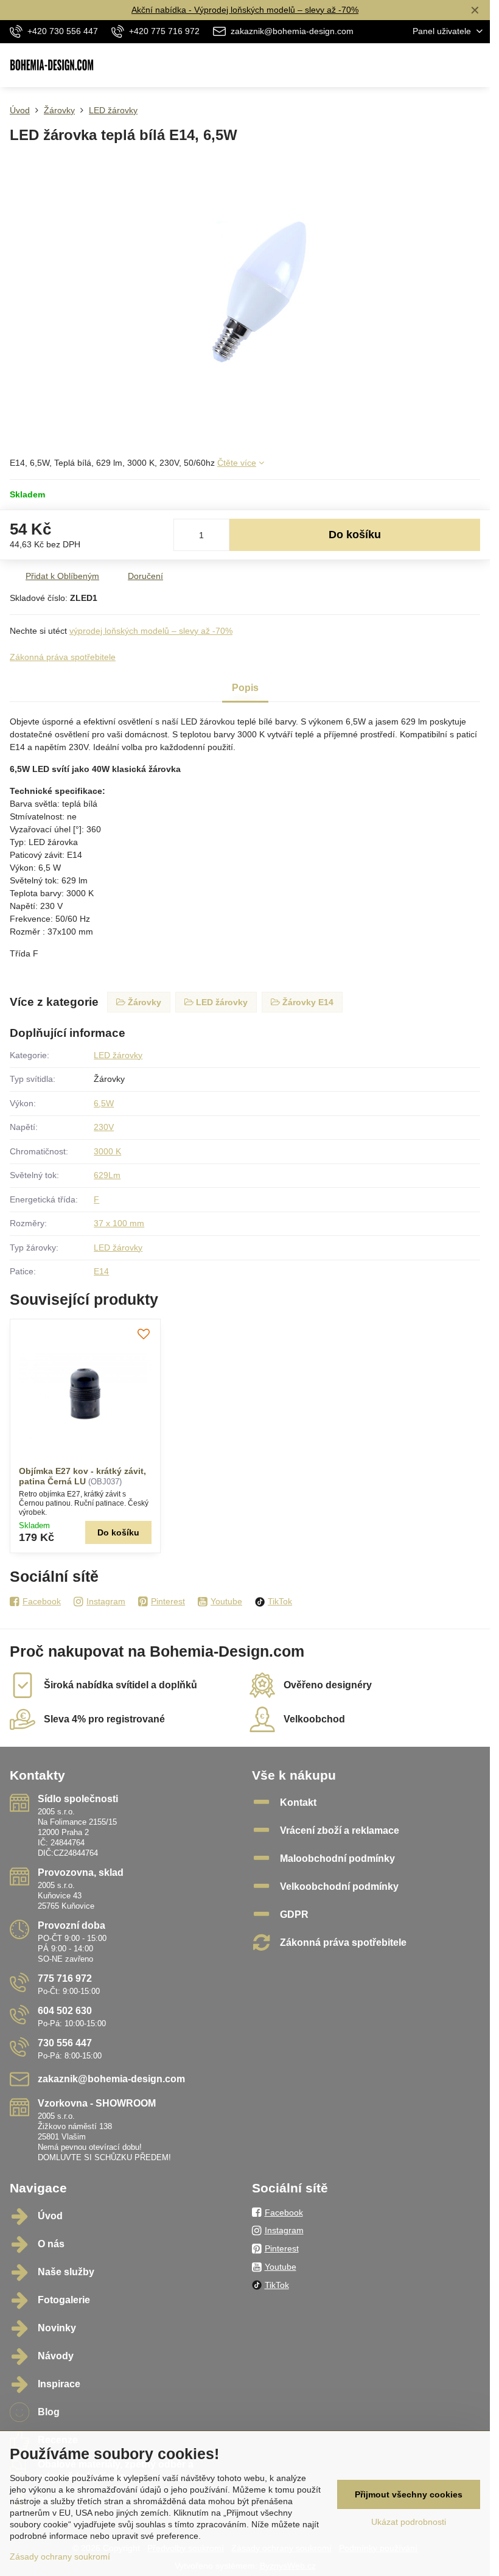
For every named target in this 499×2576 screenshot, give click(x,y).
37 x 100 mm (119, 1223)
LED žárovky (118, 1055)
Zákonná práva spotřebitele (63, 657)
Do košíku (355, 535)
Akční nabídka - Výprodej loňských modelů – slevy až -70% (245, 10)
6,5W (104, 1103)
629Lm (107, 1175)
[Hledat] (417, 65)
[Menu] (475, 65)
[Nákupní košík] (446, 65)
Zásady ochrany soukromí (60, 2557)
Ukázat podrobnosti (409, 2522)
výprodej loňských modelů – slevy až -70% (151, 631)
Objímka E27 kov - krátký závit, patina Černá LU (82, 1476)
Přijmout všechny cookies (409, 2494)
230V (104, 1127)
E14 (101, 1271)
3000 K (107, 1151)
